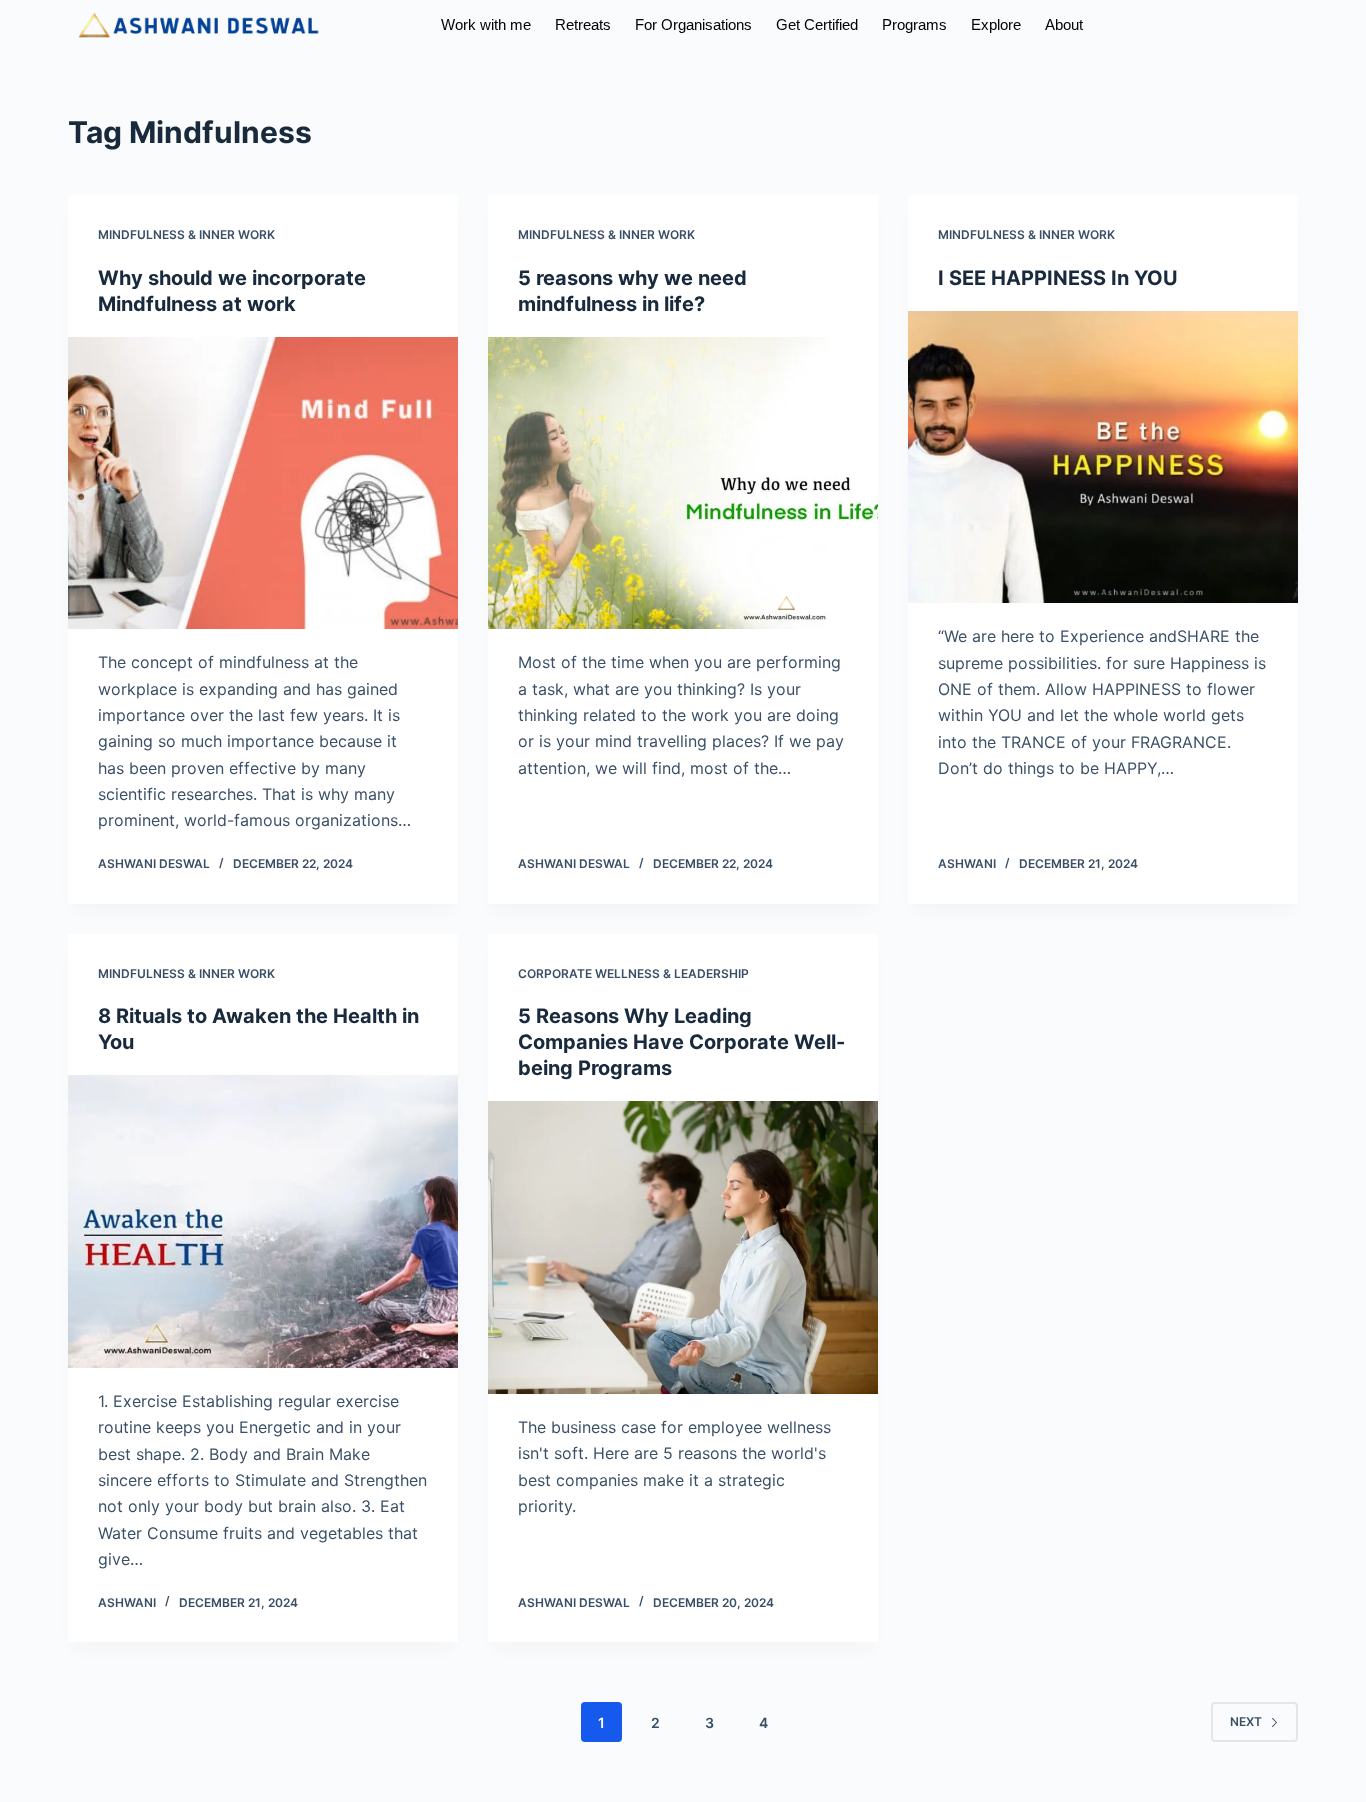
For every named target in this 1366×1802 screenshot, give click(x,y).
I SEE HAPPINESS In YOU (1058, 278)
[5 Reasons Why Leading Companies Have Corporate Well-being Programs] (683, 1247)
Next (1246, 1721)
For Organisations (693, 24)
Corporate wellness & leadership (633, 973)
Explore (996, 24)
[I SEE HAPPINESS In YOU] (1103, 457)
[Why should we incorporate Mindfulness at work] (263, 483)
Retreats (583, 24)
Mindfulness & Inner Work (186, 234)
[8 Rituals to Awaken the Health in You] (263, 1221)
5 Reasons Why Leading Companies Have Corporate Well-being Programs (681, 1042)
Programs (914, 24)
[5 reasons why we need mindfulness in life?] (683, 483)
